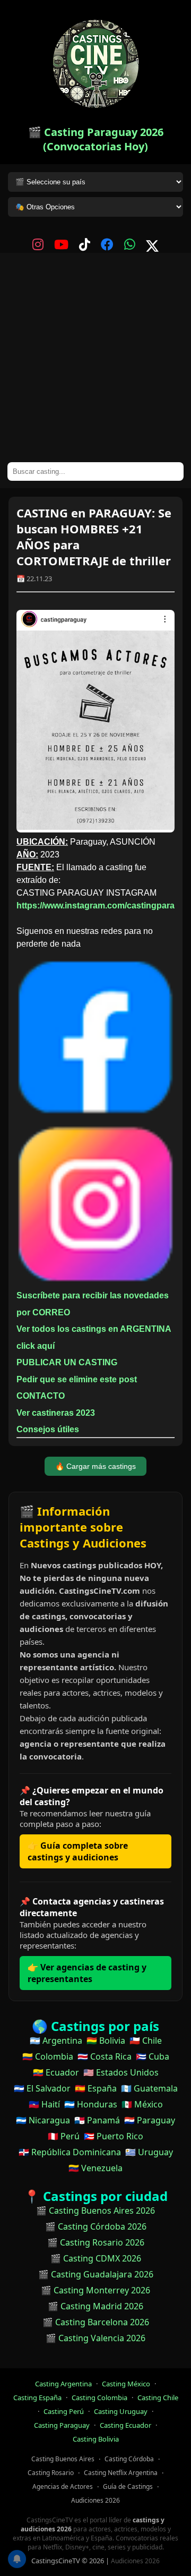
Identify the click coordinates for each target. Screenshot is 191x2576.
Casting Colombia (99, 2398)
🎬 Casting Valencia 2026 (95, 2338)
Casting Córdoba (129, 2459)
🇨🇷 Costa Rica (105, 2056)
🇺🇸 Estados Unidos (121, 2072)
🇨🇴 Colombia (48, 2056)
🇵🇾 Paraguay (150, 2120)
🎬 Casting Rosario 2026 (96, 2242)
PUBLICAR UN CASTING (67, 1362)
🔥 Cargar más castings (95, 1466)
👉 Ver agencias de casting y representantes (87, 1973)
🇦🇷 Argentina (56, 2041)
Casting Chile (158, 2398)
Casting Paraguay (62, 2425)
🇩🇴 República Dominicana (70, 2152)
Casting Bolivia (96, 2439)
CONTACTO (41, 1396)
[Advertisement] (95, 361)
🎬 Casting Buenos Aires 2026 (95, 2211)
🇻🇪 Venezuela (95, 2168)
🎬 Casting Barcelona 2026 (96, 2322)
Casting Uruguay (121, 2411)
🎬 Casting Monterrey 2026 (95, 2290)
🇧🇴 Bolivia (106, 2041)
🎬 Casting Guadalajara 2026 (96, 2274)
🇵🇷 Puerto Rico (114, 2136)
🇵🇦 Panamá (97, 2120)
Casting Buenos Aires (63, 2459)
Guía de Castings (128, 2486)
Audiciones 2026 (95, 2500)
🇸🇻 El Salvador (42, 2088)
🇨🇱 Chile (146, 2041)
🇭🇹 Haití (44, 2104)
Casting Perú (64, 2411)
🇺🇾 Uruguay (149, 2152)
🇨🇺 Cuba (153, 2056)
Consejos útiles (48, 1429)
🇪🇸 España (96, 2088)
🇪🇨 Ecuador (56, 2072)
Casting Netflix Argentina (121, 2473)
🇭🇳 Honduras (91, 2104)
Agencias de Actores (63, 2486)
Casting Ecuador (125, 2425)
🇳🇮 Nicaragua (43, 2120)
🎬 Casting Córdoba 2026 (96, 2226)
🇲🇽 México (142, 2104)
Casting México (126, 2384)
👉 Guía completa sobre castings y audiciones (78, 1851)
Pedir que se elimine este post (77, 1379)
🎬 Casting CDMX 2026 (96, 2258)
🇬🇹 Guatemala (149, 2088)
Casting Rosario (51, 2473)
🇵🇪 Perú (64, 2136)
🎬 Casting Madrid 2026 (95, 2306)
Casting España (37, 2398)
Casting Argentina (63, 2384)
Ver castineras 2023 (56, 1413)
